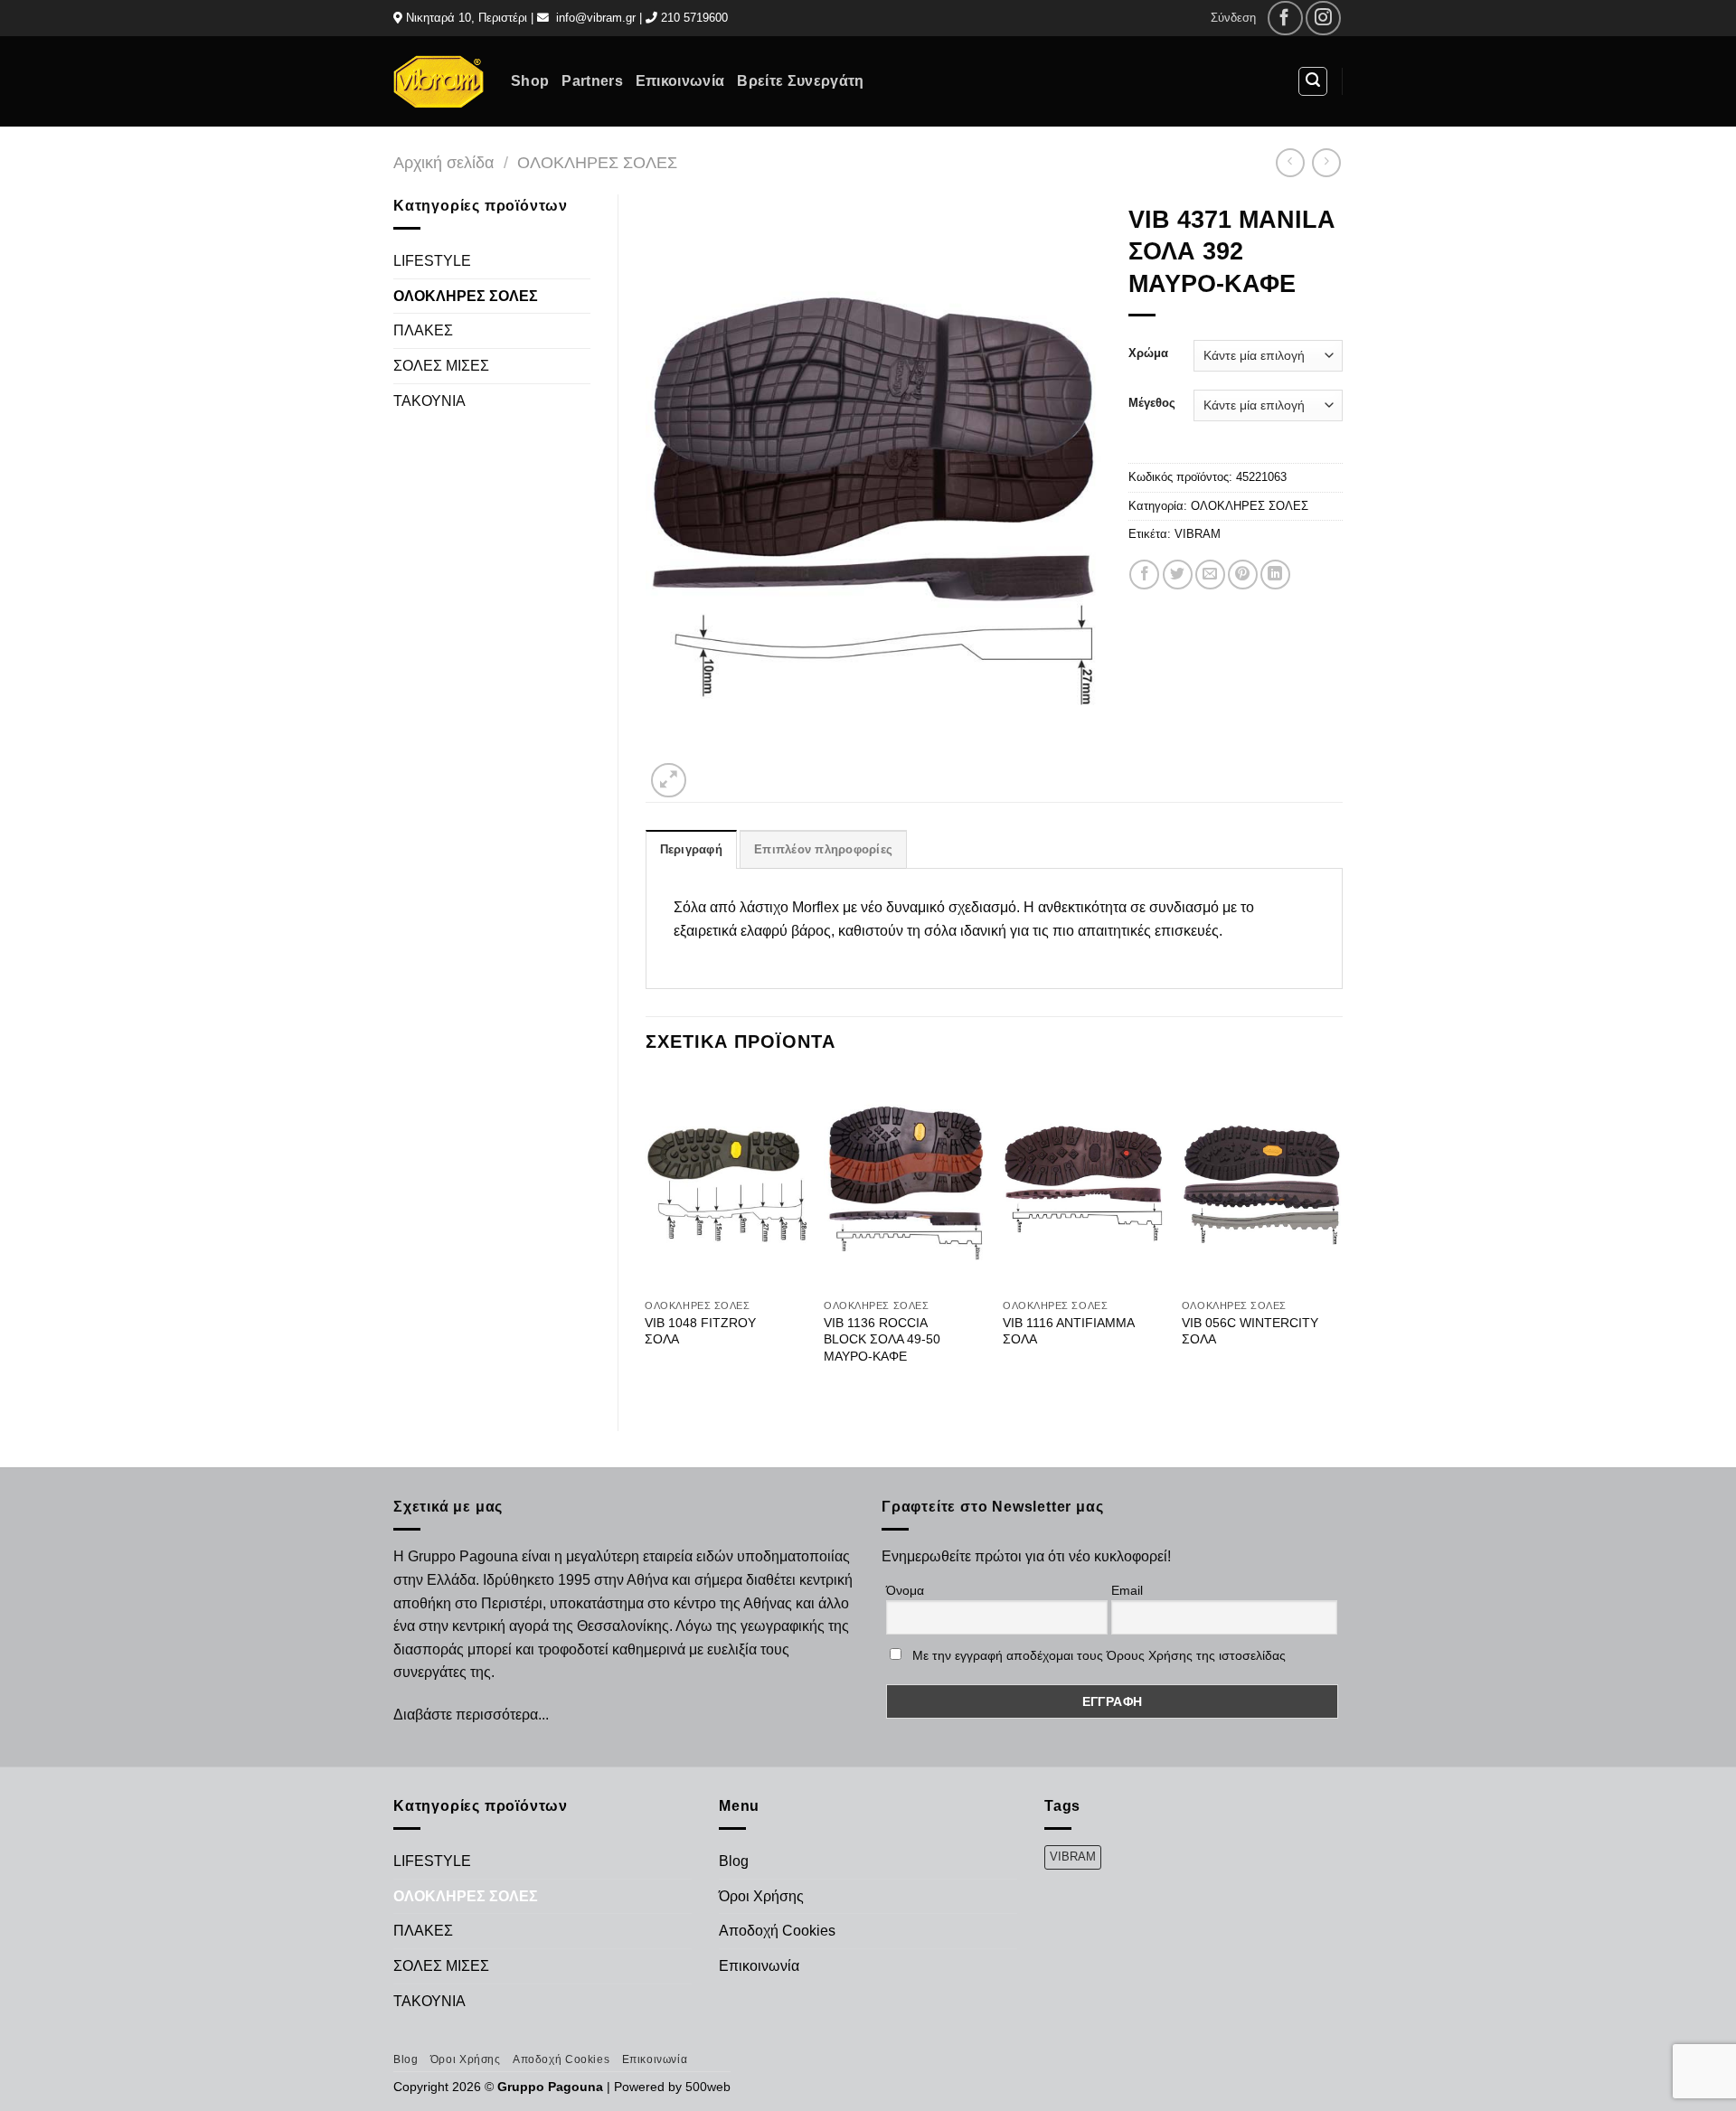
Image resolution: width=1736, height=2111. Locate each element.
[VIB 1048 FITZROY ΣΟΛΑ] (725, 1183)
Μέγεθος (1152, 403)
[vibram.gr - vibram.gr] (439, 81)
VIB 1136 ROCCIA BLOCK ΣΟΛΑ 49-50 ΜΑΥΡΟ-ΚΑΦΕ (882, 1339)
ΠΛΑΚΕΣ (423, 330)
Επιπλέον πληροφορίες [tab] (823, 849)
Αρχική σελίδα (443, 162)
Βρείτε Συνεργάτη (800, 81)
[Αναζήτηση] (1313, 81)
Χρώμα (1148, 353)
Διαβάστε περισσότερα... (471, 1715)
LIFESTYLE (432, 261)
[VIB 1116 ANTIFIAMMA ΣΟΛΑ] (1083, 1183)
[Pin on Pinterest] (1243, 575)
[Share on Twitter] (1178, 575)
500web (708, 2087)
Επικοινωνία (680, 81)
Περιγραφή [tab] (691, 849)
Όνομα (905, 1590)
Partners (592, 81)
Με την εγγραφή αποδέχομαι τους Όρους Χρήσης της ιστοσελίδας (1099, 1655)
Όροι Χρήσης (761, 1896)
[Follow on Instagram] (1323, 19)
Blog (734, 1861)
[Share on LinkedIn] (1275, 575)
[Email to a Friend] (1210, 575)
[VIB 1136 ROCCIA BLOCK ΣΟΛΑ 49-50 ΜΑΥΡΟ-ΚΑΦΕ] (904, 1183)
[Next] (1342, 1238)
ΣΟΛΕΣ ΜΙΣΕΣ (441, 366)
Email (1127, 1590)
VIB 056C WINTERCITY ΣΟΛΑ (1250, 1331)
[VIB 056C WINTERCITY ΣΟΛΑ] (1262, 1183)
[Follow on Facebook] (1285, 19)
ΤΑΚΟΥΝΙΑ (429, 401)
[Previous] (646, 1238)
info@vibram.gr (596, 18)
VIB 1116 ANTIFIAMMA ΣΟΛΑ (1068, 1331)
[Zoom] (669, 781)
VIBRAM (1198, 534)
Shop (530, 81)
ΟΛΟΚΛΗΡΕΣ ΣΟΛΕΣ (597, 162)
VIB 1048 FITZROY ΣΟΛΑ (700, 1331)
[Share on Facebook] (1144, 575)
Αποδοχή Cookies (777, 1931)
